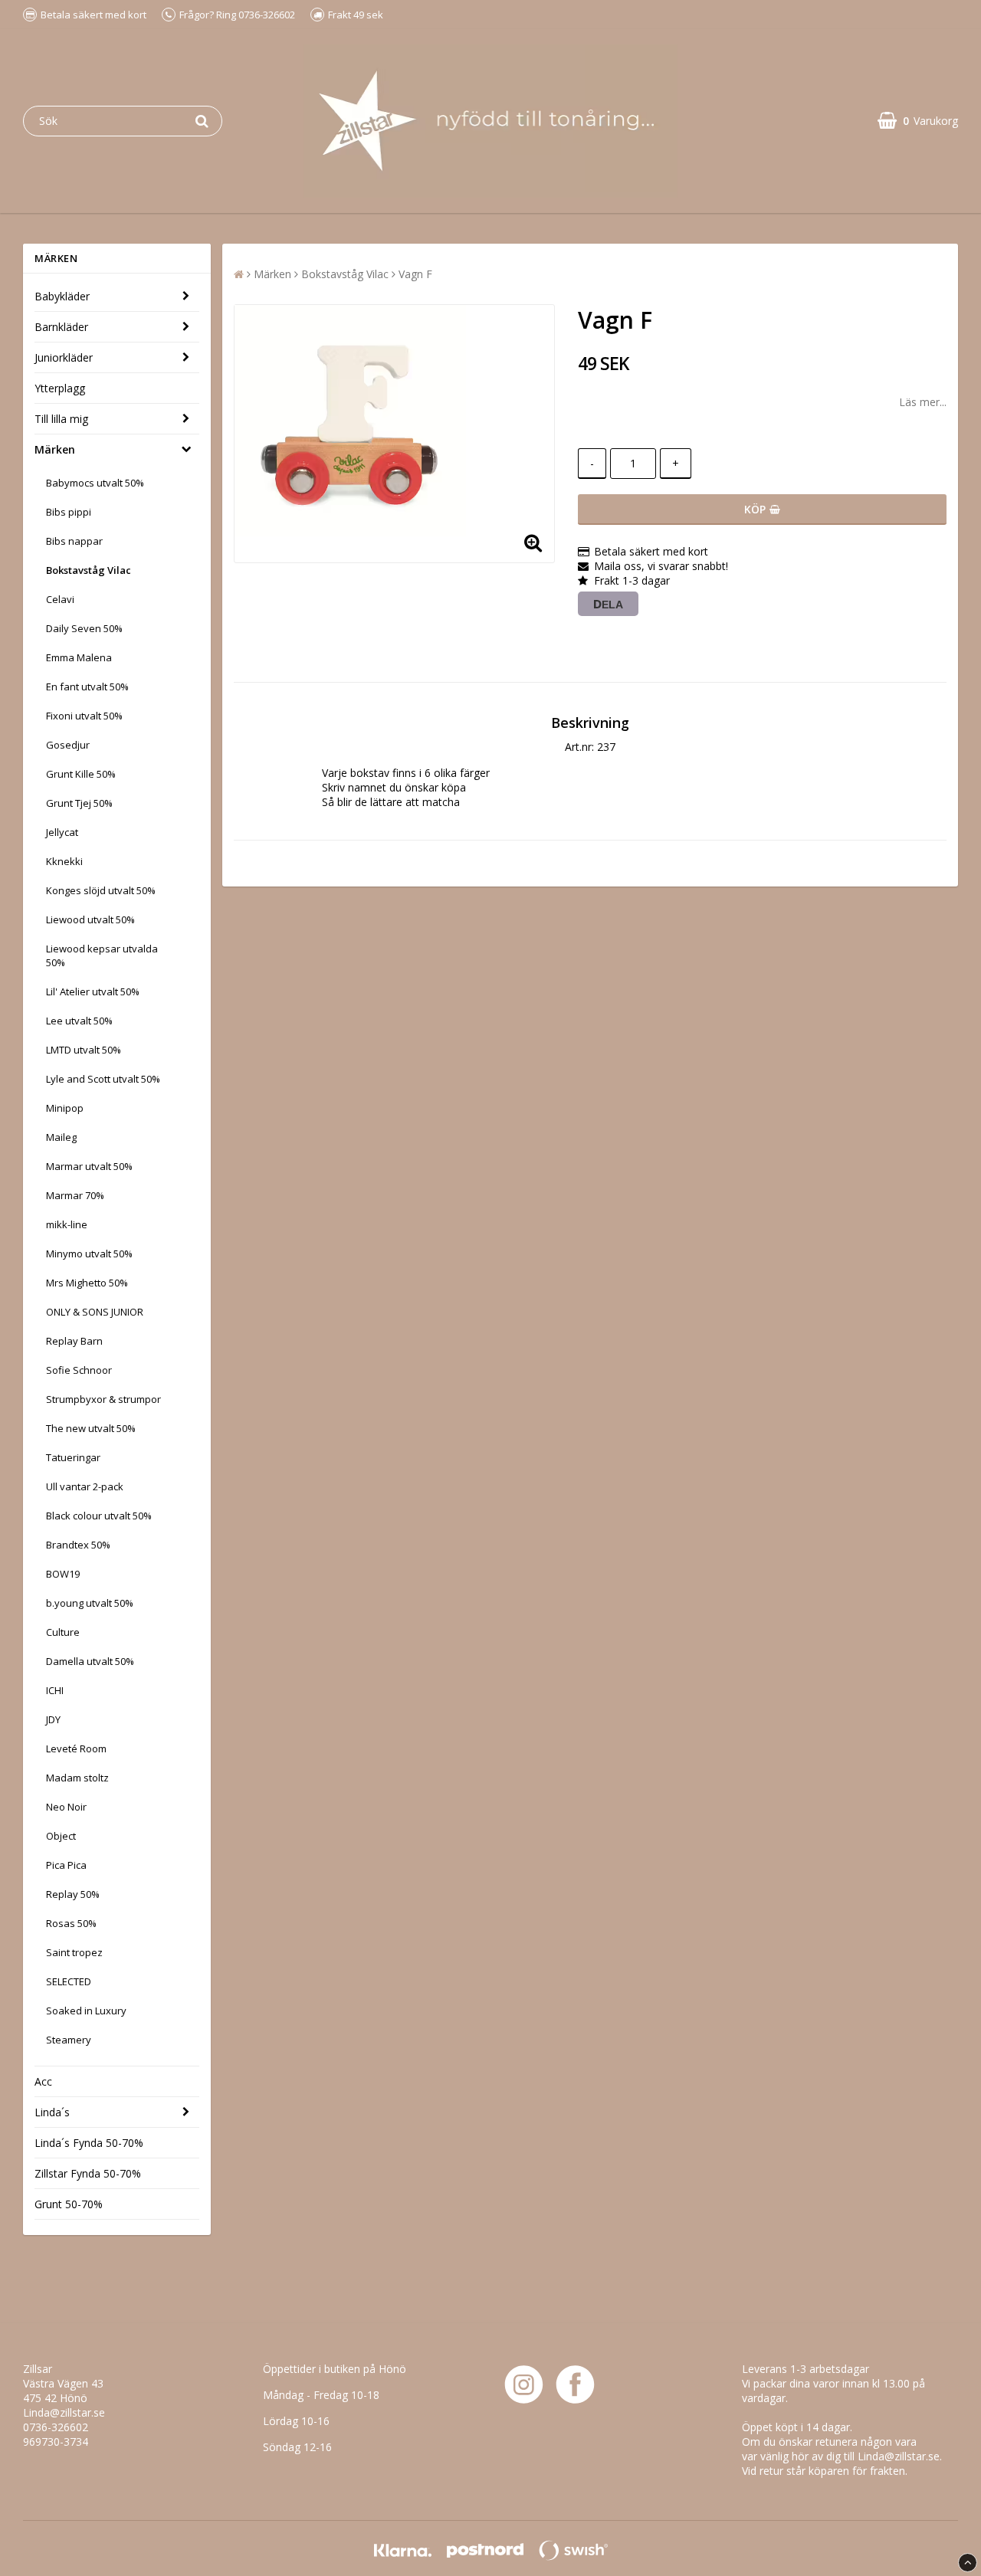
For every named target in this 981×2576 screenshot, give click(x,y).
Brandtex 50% (78, 1545)
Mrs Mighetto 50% (87, 1283)
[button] (918, 121)
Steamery (69, 2040)
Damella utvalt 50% (90, 1661)
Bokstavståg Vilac (89, 570)
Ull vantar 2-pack (85, 1486)
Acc (43, 2081)
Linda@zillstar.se (64, 2412)
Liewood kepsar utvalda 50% (102, 955)
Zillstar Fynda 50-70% (88, 2173)
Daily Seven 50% (84, 628)
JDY (53, 1719)
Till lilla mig (61, 419)
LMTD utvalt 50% (84, 1050)
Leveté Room (76, 1748)
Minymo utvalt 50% (89, 1254)
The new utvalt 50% (91, 1428)
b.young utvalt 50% (90, 1603)
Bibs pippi (69, 512)
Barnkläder (61, 327)
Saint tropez (74, 1952)
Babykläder (62, 296)
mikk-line (67, 1224)
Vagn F (415, 274)
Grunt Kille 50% (81, 774)
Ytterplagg (60, 388)
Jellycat (62, 832)
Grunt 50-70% (69, 2204)
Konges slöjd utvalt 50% (101, 890)
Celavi (60, 599)
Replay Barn (74, 1341)
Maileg (61, 1137)
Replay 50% (73, 1894)
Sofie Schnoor (79, 1370)
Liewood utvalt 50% (90, 919)
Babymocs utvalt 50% (95, 483)
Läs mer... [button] (923, 402)
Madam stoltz (77, 1778)
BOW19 (63, 1574)
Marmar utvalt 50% (89, 1166)
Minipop (65, 1108)
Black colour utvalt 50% (99, 1516)
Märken (55, 449)
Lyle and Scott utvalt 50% (103, 1079)
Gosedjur (68, 745)
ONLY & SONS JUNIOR (95, 1312)
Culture (63, 1632)
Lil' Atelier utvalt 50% (93, 991)
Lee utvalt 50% (79, 1021)
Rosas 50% (71, 1923)
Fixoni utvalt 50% (84, 716)
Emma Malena (79, 657)
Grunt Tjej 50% (79, 803)
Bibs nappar (74, 541)
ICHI (55, 1690)
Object (61, 1836)
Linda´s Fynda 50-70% (89, 2143)
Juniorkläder (64, 357)
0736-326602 (56, 2427)
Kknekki (64, 861)
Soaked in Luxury (86, 2011)
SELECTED (69, 1981)
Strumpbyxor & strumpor (103, 1399)
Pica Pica (66, 1865)
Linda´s (52, 2112)
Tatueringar (73, 1457)
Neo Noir (66, 1807)
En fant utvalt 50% (87, 687)
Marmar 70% (75, 1195)
